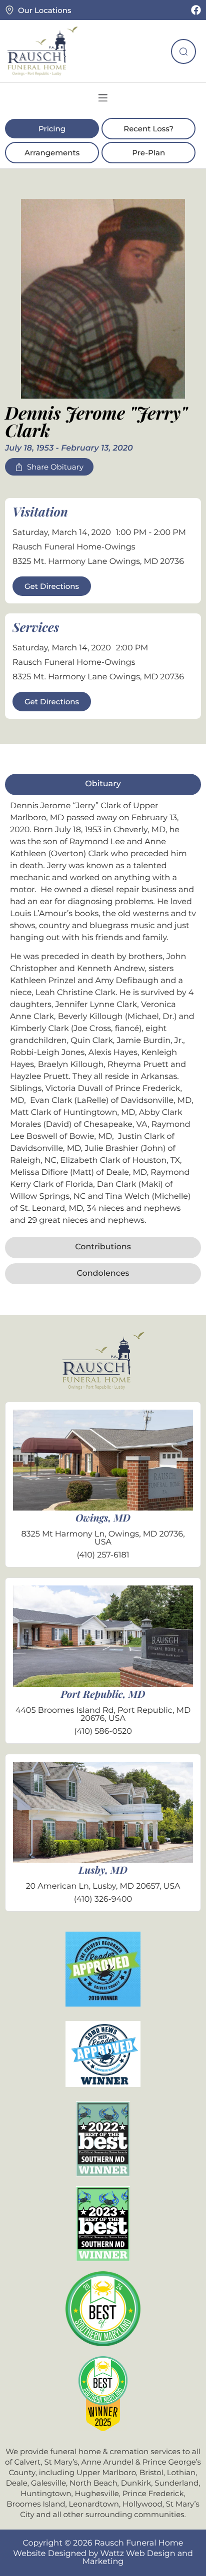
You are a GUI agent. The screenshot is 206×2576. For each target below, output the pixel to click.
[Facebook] (196, 10)
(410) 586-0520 (103, 1732)
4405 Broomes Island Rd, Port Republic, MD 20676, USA (103, 1715)
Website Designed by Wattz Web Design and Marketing (103, 2558)
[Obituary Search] (183, 51)
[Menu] (103, 98)
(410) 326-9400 (103, 1899)
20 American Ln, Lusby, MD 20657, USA (103, 1886)
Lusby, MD (103, 1870)
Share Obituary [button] (55, 467)
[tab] (103, 784)
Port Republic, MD (103, 1694)
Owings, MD (103, 1518)
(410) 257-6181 (103, 1555)
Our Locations (44, 10)
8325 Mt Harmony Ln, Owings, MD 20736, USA (103, 1538)
